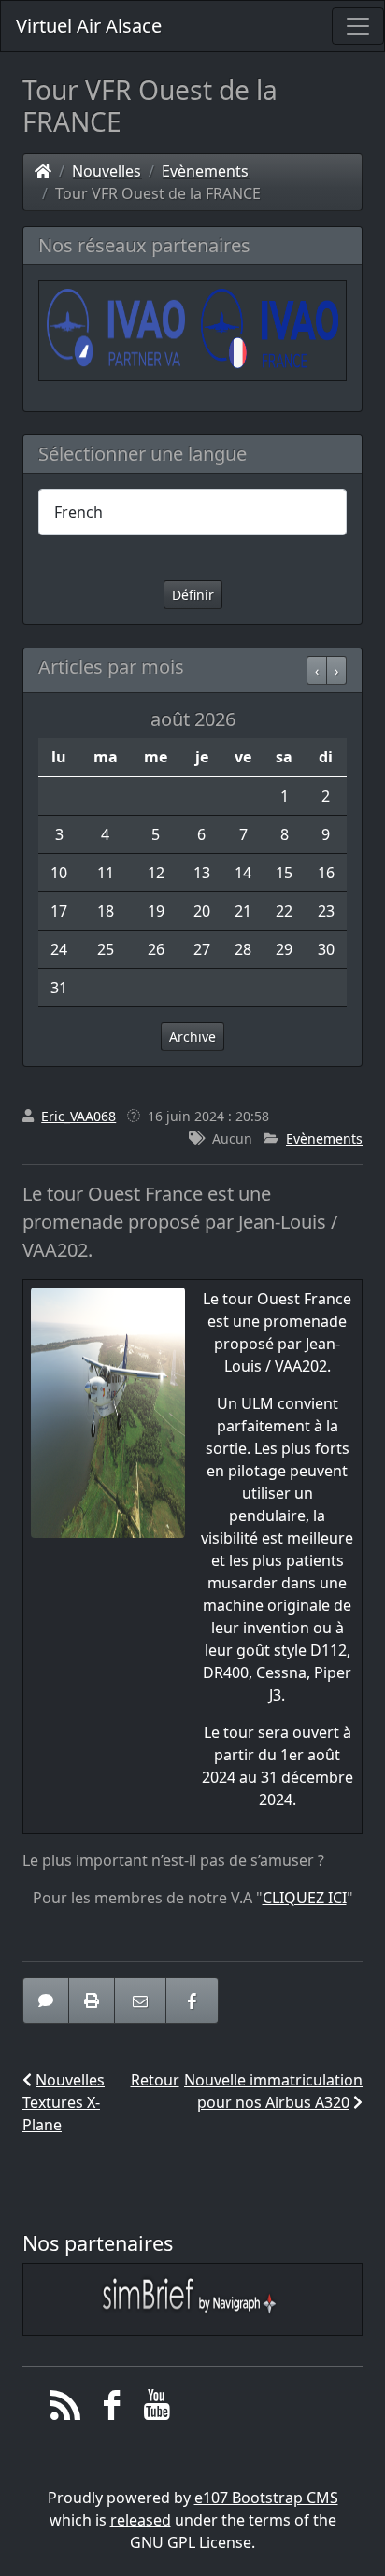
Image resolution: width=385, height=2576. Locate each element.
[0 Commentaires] (46, 2000)
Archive (192, 1037)
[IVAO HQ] (116, 329)
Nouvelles (107, 171)
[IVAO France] (270, 329)
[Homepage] (43, 171)
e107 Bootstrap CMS (266, 2498)
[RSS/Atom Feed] (66, 2410)
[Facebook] (112, 2410)
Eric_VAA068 (78, 1116)
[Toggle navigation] (358, 26)
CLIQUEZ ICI (305, 1898)
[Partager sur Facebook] (192, 2000)
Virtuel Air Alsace (89, 26)
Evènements (205, 171)
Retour (155, 2080)
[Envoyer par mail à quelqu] (140, 2000)
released (141, 2520)
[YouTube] (157, 2410)
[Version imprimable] (92, 2000)
